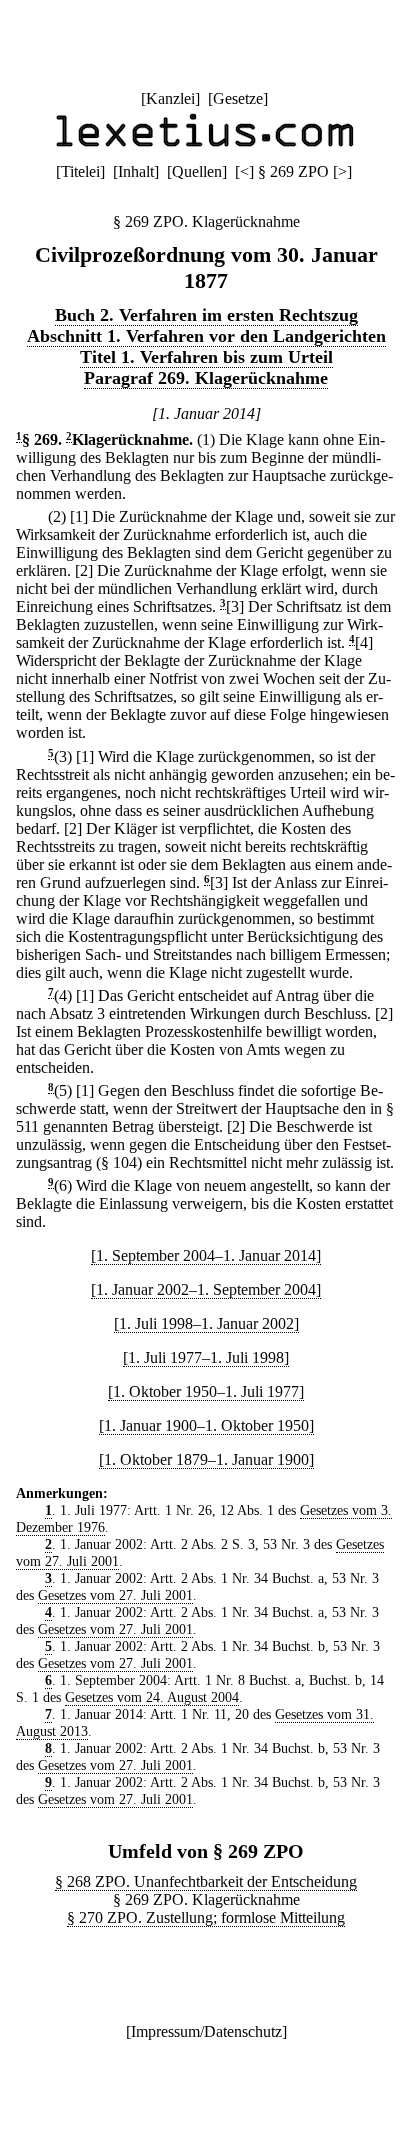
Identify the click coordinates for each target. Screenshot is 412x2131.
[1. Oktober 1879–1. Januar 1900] (206, 1459)
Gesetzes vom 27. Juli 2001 (115, 1595)
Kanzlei (170, 98)
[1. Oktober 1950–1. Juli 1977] (206, 1391)
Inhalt (136, 171)
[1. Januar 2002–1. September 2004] (206, 1289)
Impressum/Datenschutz (206, 2031)
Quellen (197, 171)
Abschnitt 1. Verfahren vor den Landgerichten (206, 336)
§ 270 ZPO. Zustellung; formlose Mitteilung (206, 1917)
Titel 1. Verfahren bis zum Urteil (206, 357)
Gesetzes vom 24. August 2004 (152, 1697)
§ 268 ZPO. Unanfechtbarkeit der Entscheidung (206, 1881)
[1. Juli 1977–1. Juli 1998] (206, 1357)
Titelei (80, 171)
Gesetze (238, 98)
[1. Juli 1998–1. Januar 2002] (206, 1323)
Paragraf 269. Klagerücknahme (206, 378)
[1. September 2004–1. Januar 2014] (206, 1255)
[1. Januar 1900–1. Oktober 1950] (206, 1425)
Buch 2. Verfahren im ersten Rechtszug (206, 315)
